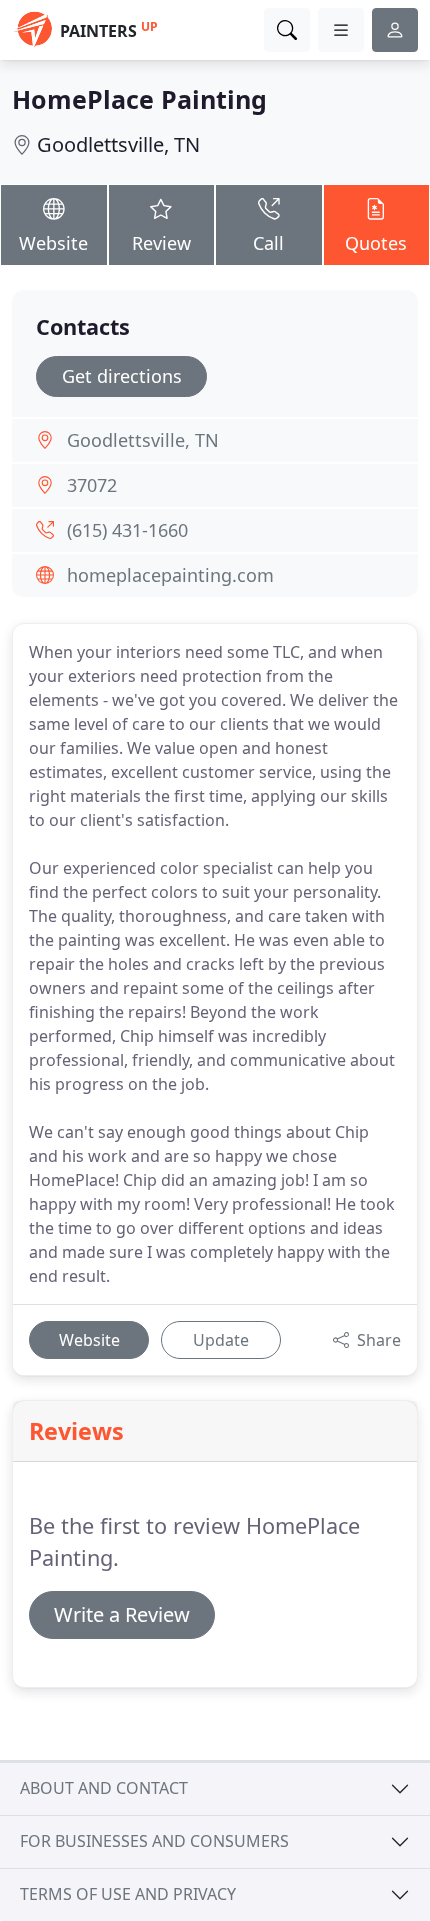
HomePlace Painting (139, 99)
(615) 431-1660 (127, 530)
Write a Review (122, 1614)
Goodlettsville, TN (118, 144)
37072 (92, 485)
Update (221, 1340)
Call (268, 243)
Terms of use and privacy (128, 1894)
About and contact (104, 1788)
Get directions (122, 376)
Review (161, 243)
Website (53, 243)
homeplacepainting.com (170, 575)
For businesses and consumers (154, 1841)
